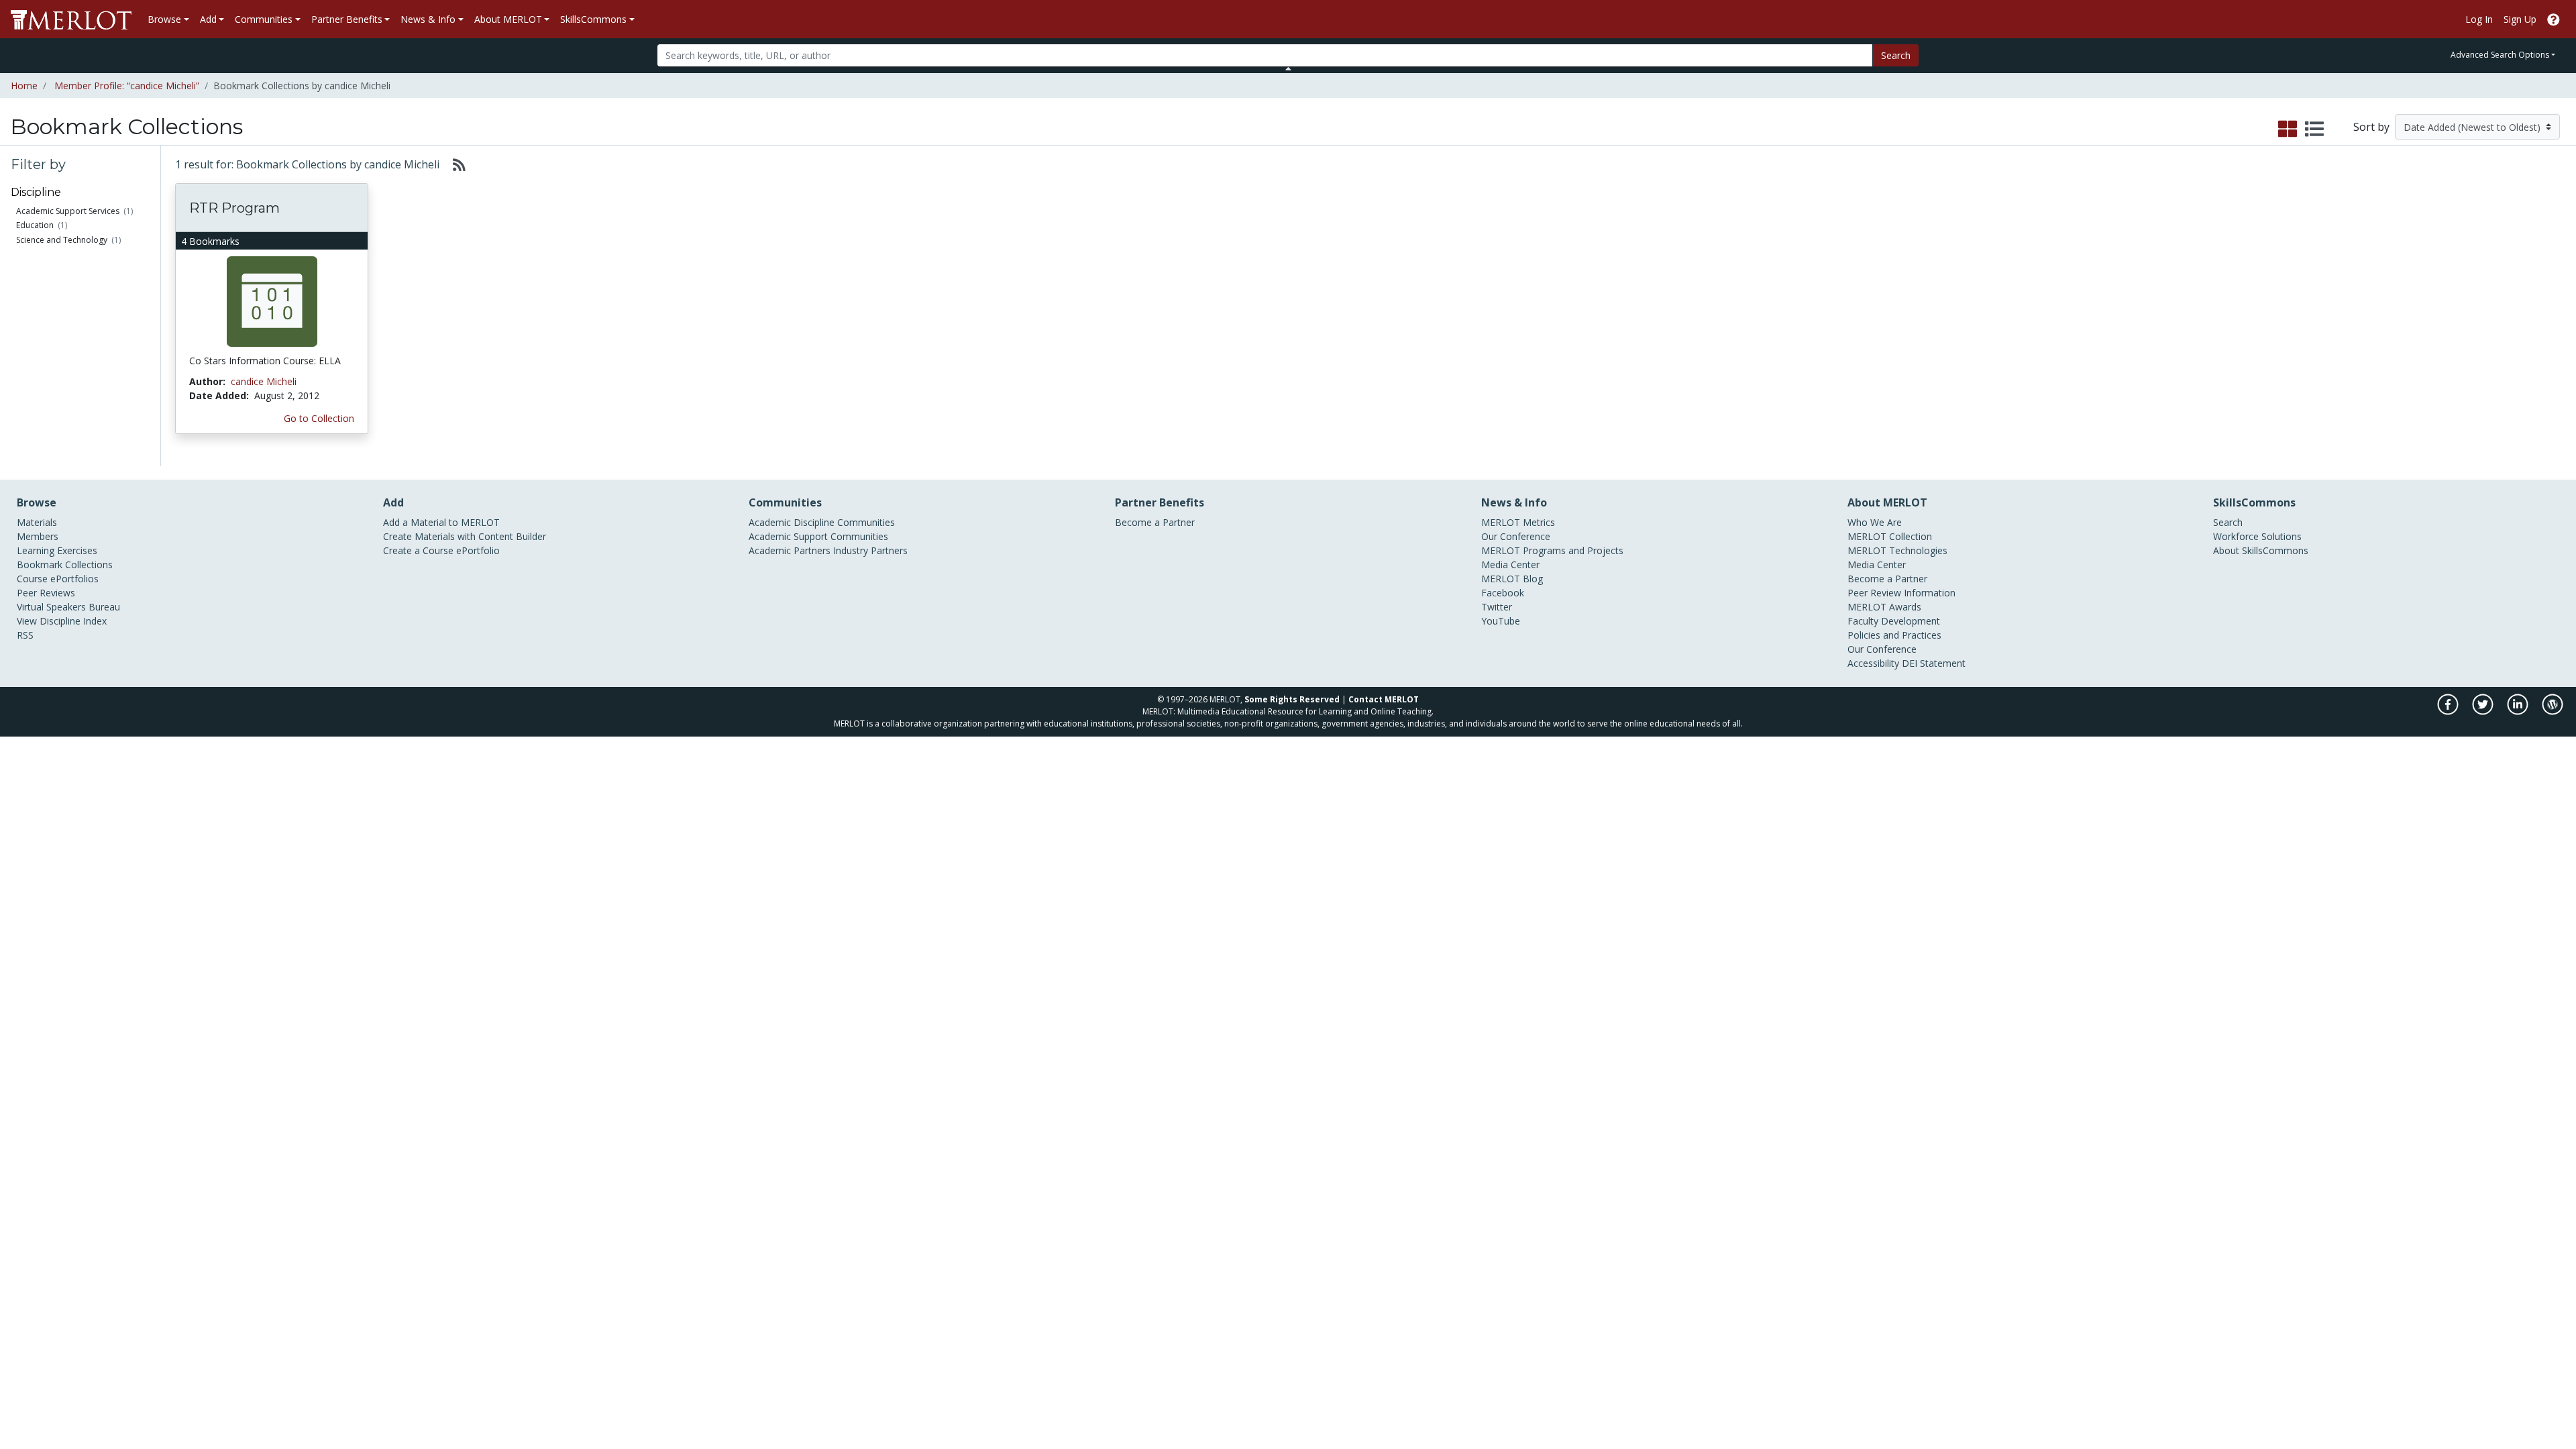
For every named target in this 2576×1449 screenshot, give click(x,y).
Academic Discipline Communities (822, 522)
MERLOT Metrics (1518, 522)
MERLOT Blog (1512, 579)
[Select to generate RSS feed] (454, 164)
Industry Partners (870, 550)
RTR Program (234, 208)
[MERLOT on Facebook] (2449, 711)
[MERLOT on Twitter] (2484, 711)
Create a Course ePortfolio (441, 550)
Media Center (1510, 565)
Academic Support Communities (818, 536)
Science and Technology (62, 240)
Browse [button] (164, 19)
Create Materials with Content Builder (465, 536)
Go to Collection (319, 418)
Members (38, 536)
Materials (37, 522)
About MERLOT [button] (508, 19)
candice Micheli (264, 381)
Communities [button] (264, 19)
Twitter (1497, 607)
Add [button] (208, 19)
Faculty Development (1894, 621)
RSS (25, 635)
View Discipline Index (62, 621)
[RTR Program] (272, 301)
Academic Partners (790, 550)
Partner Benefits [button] (347, 19)
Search (1896, 55)
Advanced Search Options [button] (2500, 55)
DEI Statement (1934, 663)
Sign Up (2520, 19)
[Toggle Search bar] (1288, 68)
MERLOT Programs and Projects (1552, 550)
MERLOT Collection (1890, 536)
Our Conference (1516, 536)
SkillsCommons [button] (593, 19)
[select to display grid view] (2288, 129)
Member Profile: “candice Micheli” (127, 86)
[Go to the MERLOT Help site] (2554, 19)
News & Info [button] (428, 19)
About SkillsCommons (2261, 550)
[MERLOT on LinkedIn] (2519, 711)
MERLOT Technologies (1897, 550)
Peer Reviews (46, 593)
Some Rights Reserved (1292, 699)
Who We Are (1875, 522)
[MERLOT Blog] (2553, 711)
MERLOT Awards (1884, 607)
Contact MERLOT (1384, 699)
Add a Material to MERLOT (441, 522)
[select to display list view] (2314, 129)
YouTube (1501, 621)
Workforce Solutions (2257, 536)
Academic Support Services (68, 211)
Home (24, 86)
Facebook (1503, 593)
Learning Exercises (57, 550)
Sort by (2371, 127)
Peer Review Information (1901, 593)
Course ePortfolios (58, 579)
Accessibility (1873, 663)
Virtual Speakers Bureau (68, 607)
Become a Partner (1155, 522)
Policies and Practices (1894, 635)
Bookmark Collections (65, 565)
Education (35, 225)
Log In (2479, 19)
